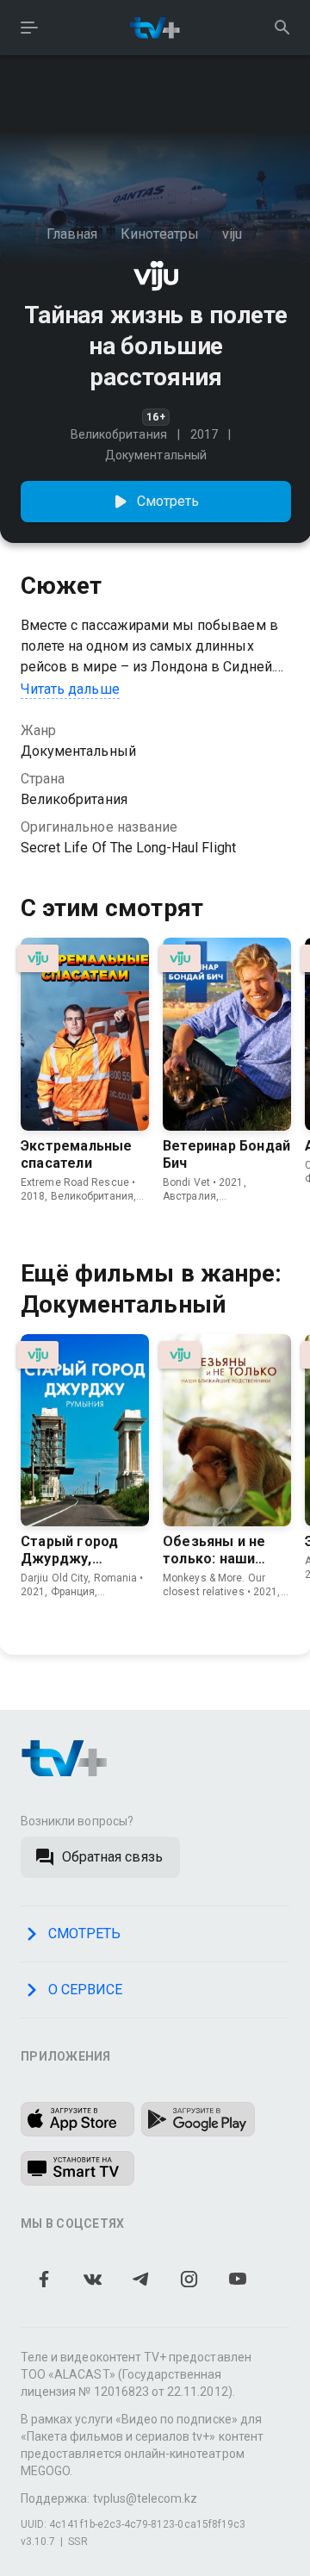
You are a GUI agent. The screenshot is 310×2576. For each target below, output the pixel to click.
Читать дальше (70, 689)
